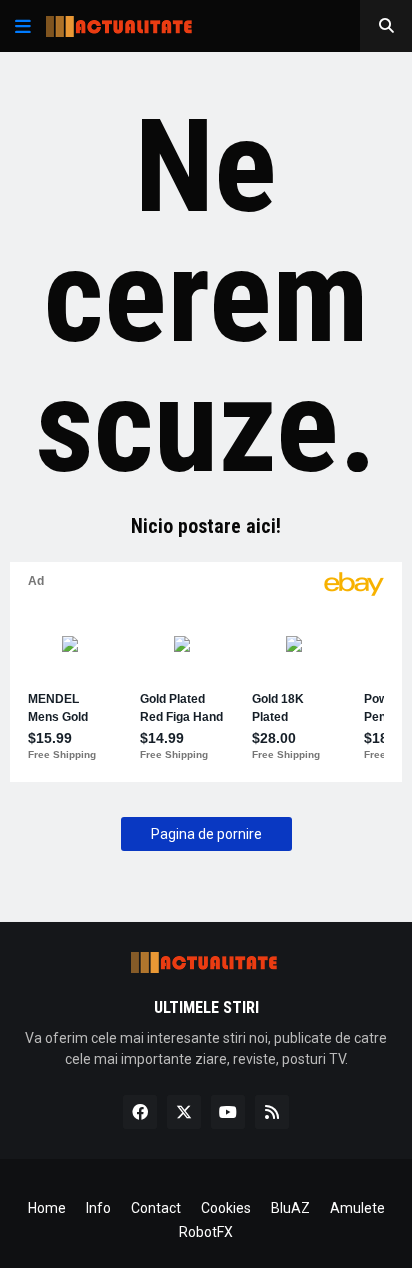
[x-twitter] (184, 1112)
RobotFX (206, 1232)
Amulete (357, 1208)
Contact (156, 1208)
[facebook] (140, 1112)
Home (47, 1208)
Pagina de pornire (206, 834)
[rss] (272, 1112)
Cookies (226, 1208)
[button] (23, 26)
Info (98, 1208)
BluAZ (290, 1208)
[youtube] (228, 1112)
